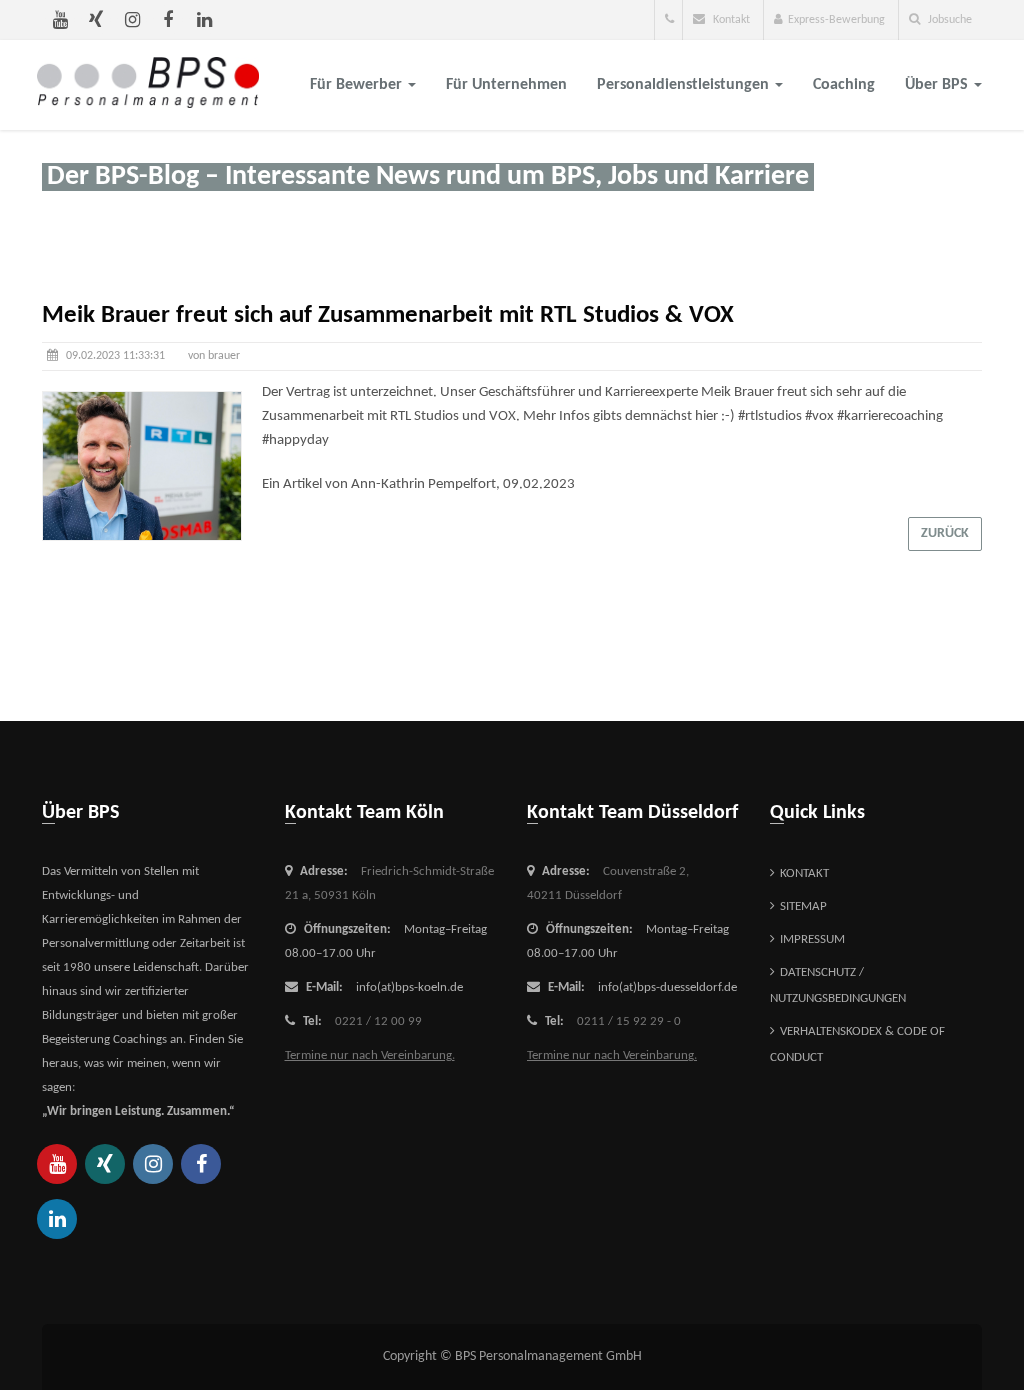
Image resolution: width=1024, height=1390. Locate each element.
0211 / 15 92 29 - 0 (629, 1021)
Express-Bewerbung (836, 20)
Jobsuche (948, 20)
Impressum (812, 939)
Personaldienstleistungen (685, 85)
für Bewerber (358, 85)
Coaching (844, 85)
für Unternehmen (506, 85)
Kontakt (730, 20)
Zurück (945, 533)
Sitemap (803, 906)
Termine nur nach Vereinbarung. (370, 1055)
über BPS (938, 85)
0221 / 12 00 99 (378, 1021)
